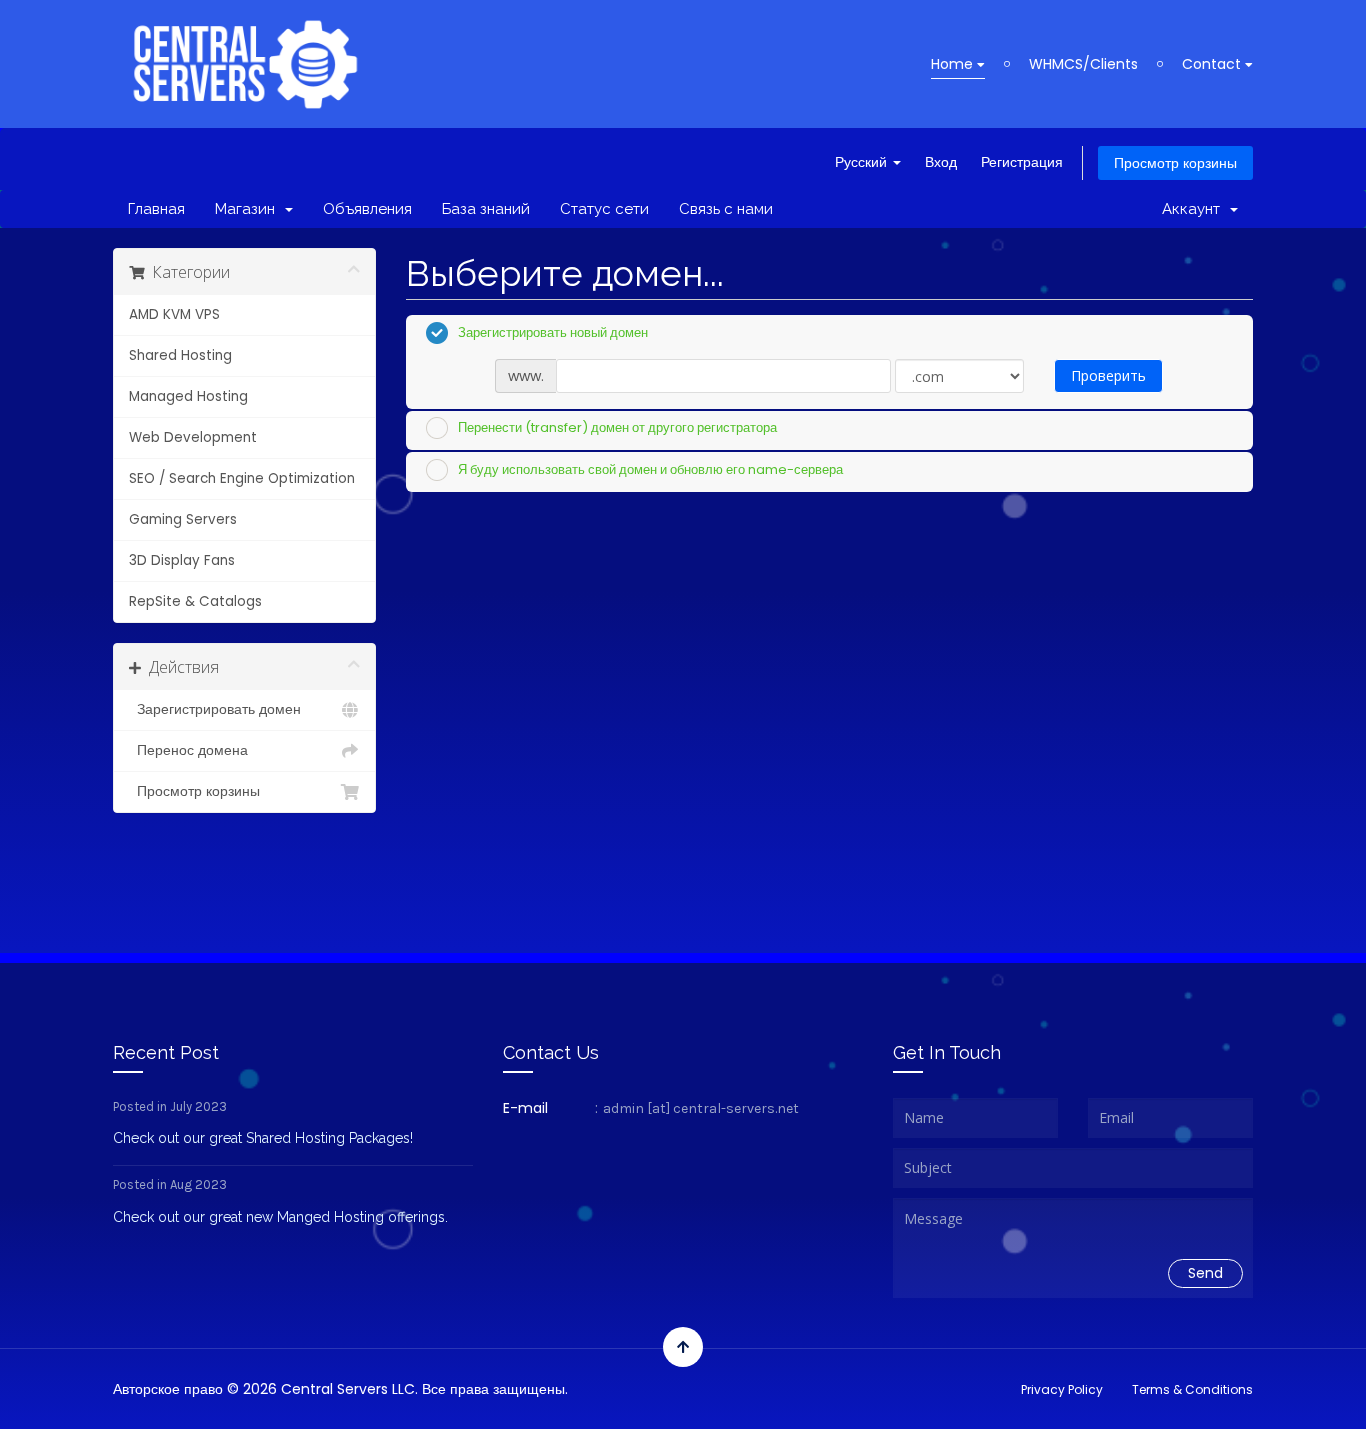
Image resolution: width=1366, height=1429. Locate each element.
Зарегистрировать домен (215, 709)
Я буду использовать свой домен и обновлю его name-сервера (650, 468)
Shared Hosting (180, 355)
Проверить (1108, 375)
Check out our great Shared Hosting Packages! (263, 1138)
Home (954, 64)
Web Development (193, 437)
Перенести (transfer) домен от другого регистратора (617, 427)
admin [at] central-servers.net (701, 1108)
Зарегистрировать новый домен (553, 331)
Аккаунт (1195, 209)
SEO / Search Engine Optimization (242, 478)
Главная (156, 209)
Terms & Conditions (1192, 1389)
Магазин (249, 209)
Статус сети (604, 209)
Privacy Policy (1062, 1389)
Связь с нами (726, 209)
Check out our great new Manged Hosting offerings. (280, 1217)
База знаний (486, 209)
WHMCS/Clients (1083, 64)
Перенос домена (188, 750)
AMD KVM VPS (174, 314)
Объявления (367, 209)
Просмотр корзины (1175, 163)
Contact (1213, 64)
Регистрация (1022, 162)
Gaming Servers (183, 519)
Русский (863, 162)
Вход (941, 162)
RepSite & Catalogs (195, 601)
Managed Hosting (188, 396)
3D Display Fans (182, 560)
